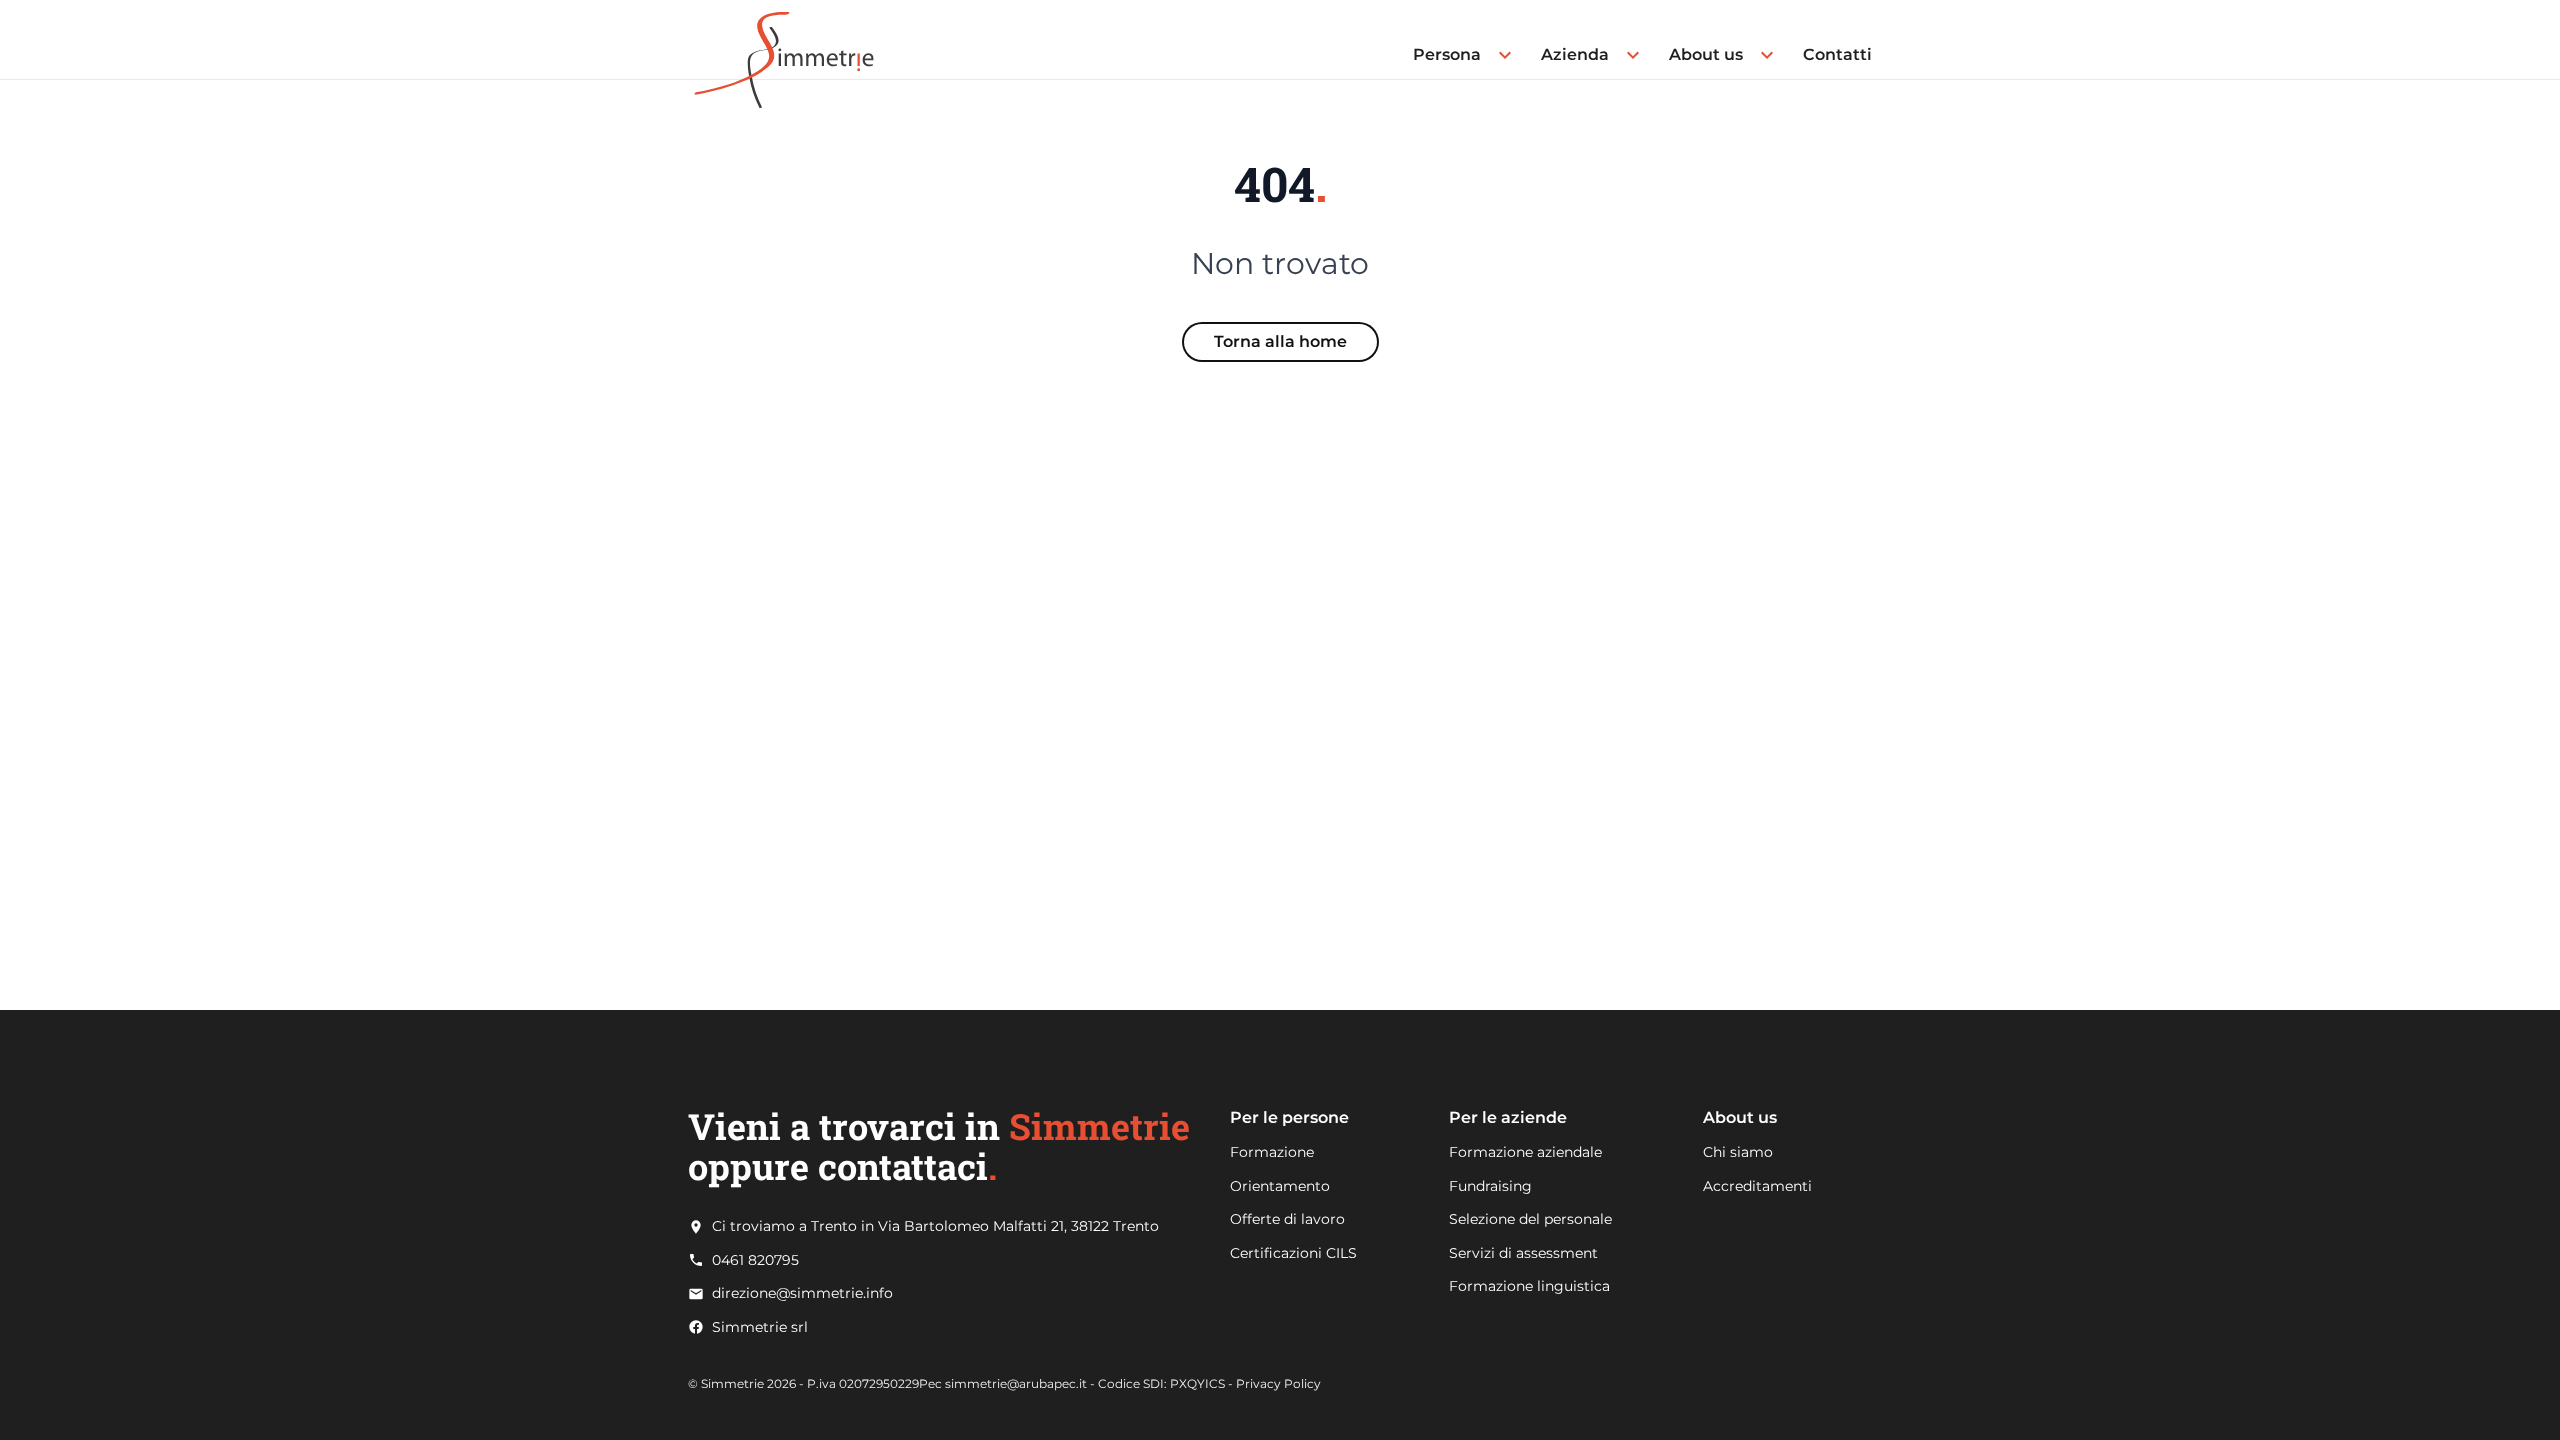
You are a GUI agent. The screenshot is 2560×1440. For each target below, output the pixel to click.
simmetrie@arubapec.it (1016, 1383)
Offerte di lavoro (1287, 1219)
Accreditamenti (1757, 1186)
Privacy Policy (1278, 1383)
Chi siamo (1738, 1152)
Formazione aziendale (1525, 1152)
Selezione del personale (1530, 1219)
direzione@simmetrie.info (802, 1293)
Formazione (1272, 1152)
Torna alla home (1280, 341)
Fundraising (1490, 1186)
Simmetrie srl (760, 1327)
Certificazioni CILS (1293, 1253)
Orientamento (1280, 1186)
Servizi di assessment (1523, 1253)
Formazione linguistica (1529, 1286)
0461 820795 (755, 1260)
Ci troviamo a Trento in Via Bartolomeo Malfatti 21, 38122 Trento (935, 1226)
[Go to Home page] (784, 39)
